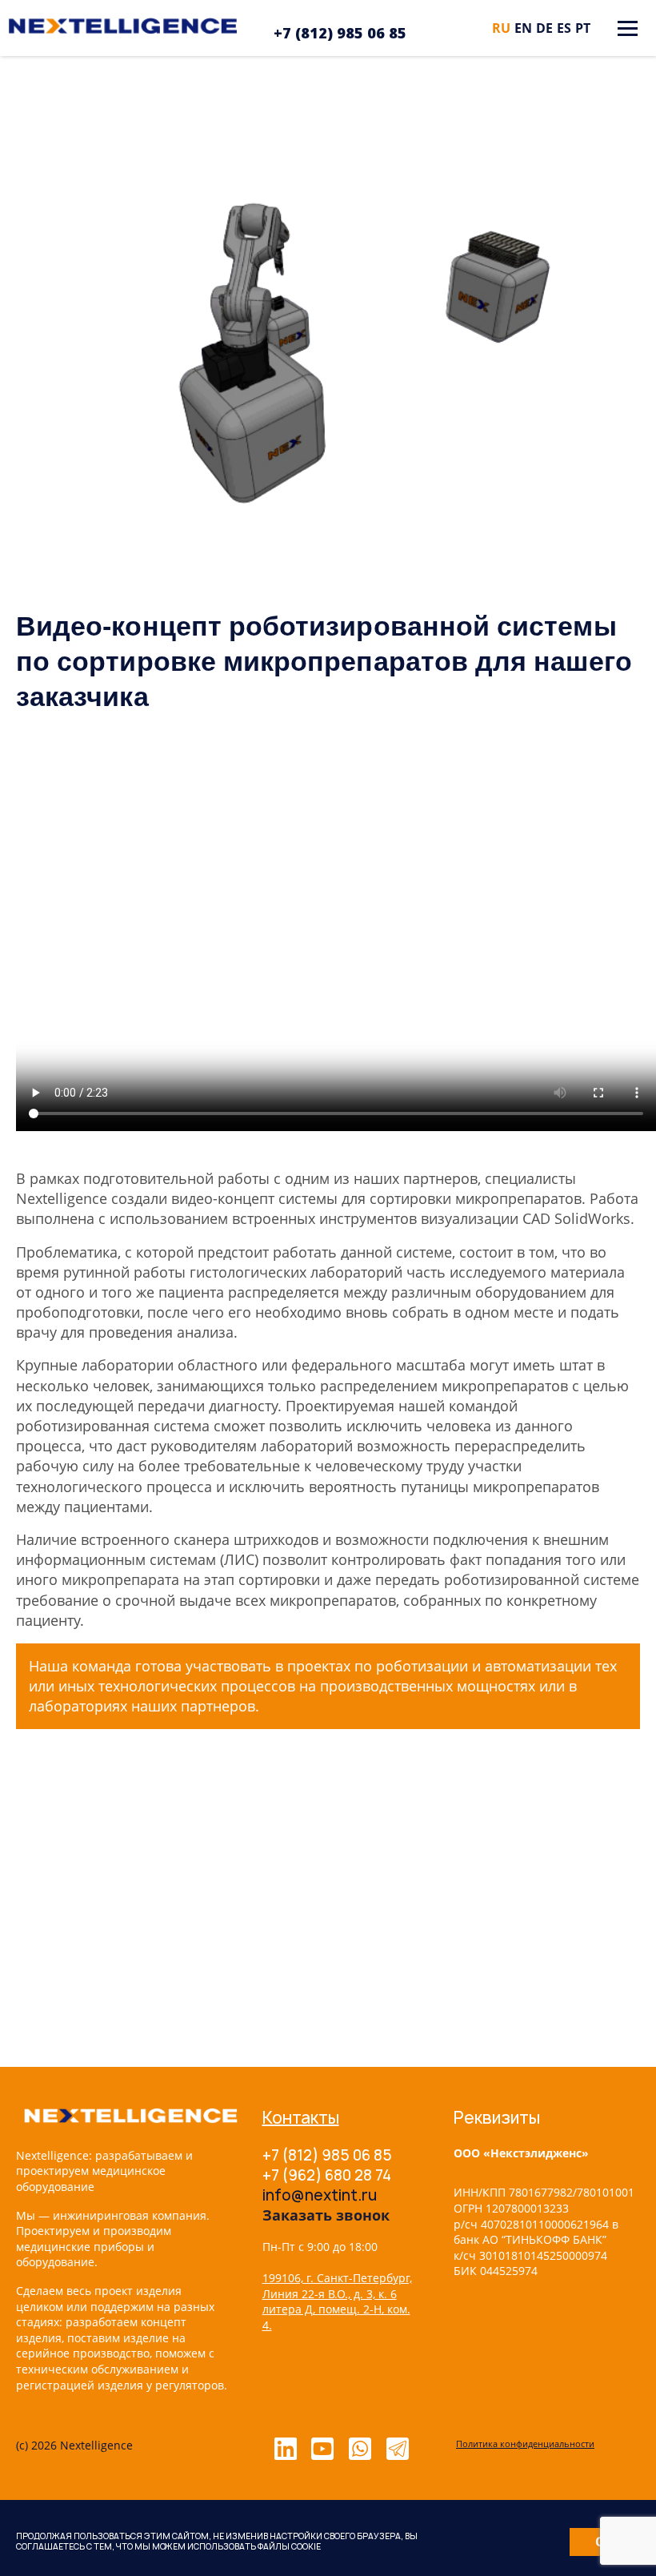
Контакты (301, 2118)
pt (583, 28)
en (523, 28)
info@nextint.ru (320, 2195)
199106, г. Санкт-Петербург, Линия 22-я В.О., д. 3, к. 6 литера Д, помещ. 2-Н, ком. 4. (337, 2301)
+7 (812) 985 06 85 (340, 33)
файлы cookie (289, 2546)
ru (501, 28)
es (564, 28)
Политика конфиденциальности (525, 2444)
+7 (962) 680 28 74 (327, 2175)
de (544, 28)
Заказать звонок (326, 2215)
